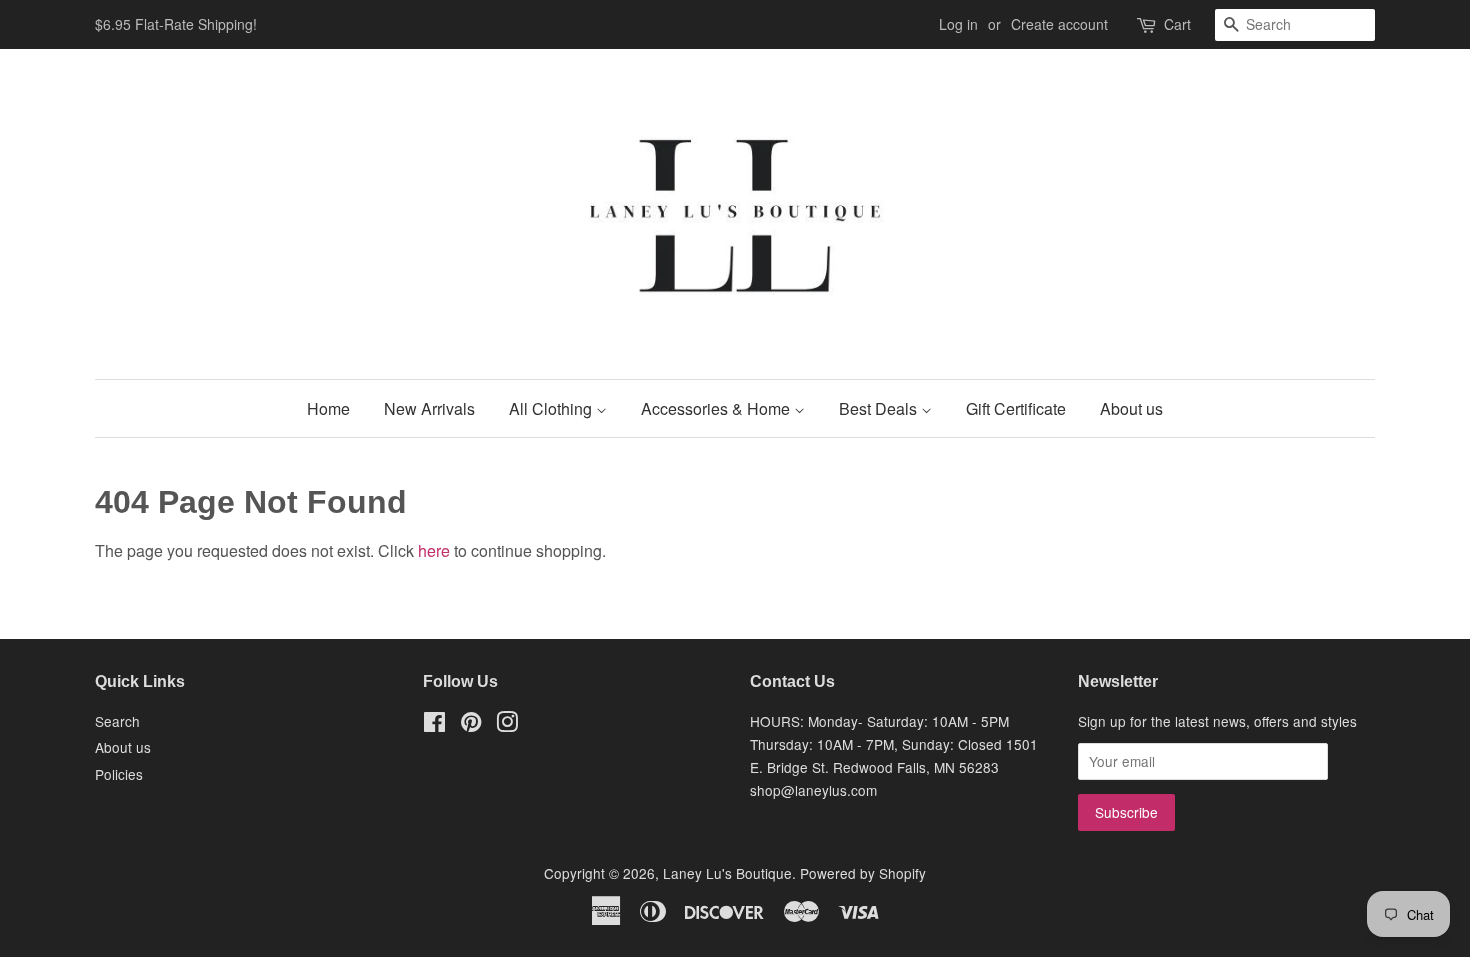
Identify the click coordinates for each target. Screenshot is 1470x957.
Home (328, 408)
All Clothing (552, 408)
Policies (119, 774)
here (434, 550)
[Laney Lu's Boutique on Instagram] (507, 725)
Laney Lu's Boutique (727, 873)
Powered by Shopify (863, 873)
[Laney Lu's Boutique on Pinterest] (471, 725)
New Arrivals (429, 408)
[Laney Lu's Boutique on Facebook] (434, 725)
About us (1131, 408)
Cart (1177, 24)
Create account (1059, 24)
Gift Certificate (1016, 408)
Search (117, 721)
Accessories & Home (717, 408)
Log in (958, 24)
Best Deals (880, 408)
